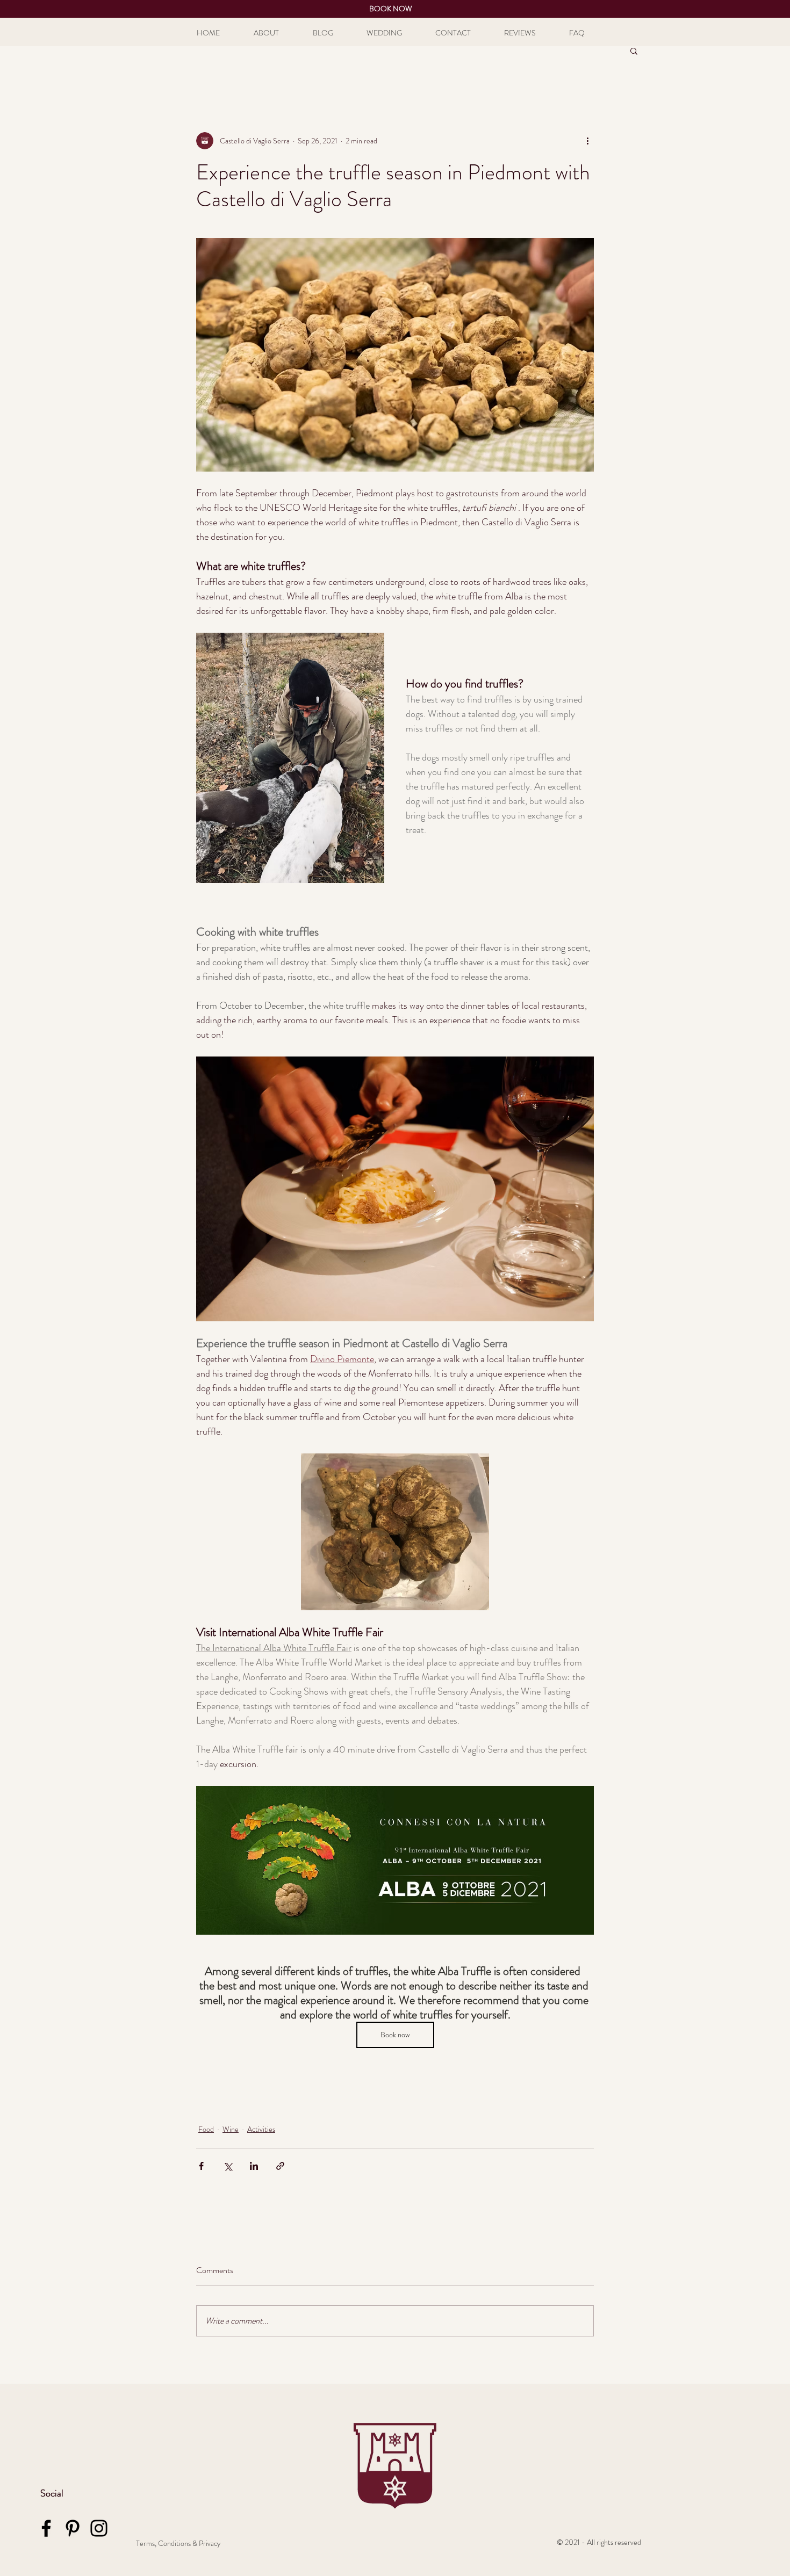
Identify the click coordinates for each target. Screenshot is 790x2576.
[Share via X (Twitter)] (228, 2166)
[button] (634, 50)
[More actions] (587, 141)
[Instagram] (99, 2528)
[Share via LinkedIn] (254, 2166)
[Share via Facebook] (201, 2166)
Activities (261, 2129)
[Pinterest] (73, 2528)
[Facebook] (46, 2528)
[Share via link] (280, 2166)
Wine (231, 2129)
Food (206, 2129)
